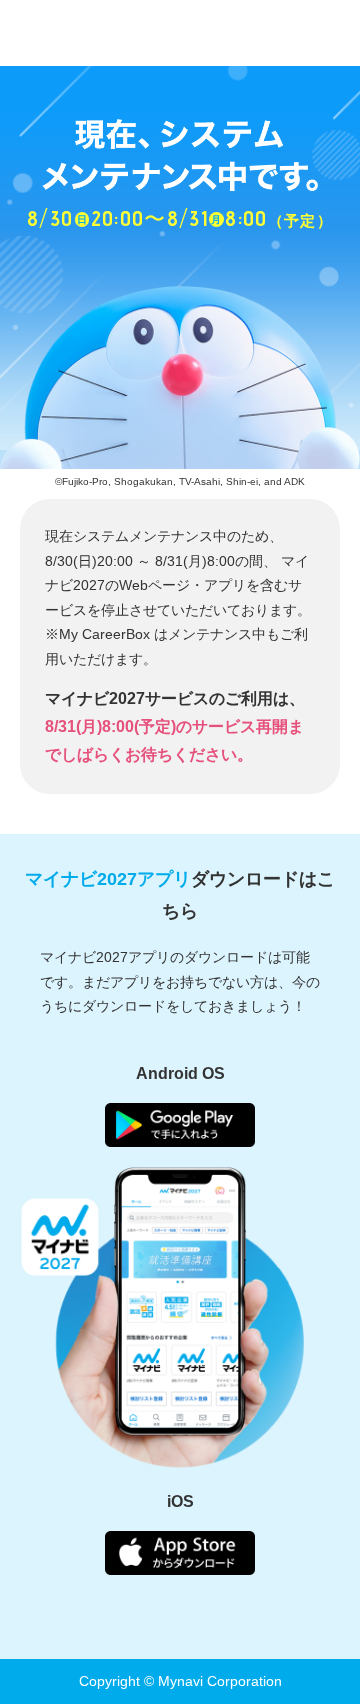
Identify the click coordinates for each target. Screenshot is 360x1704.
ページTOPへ (320, 1629)
